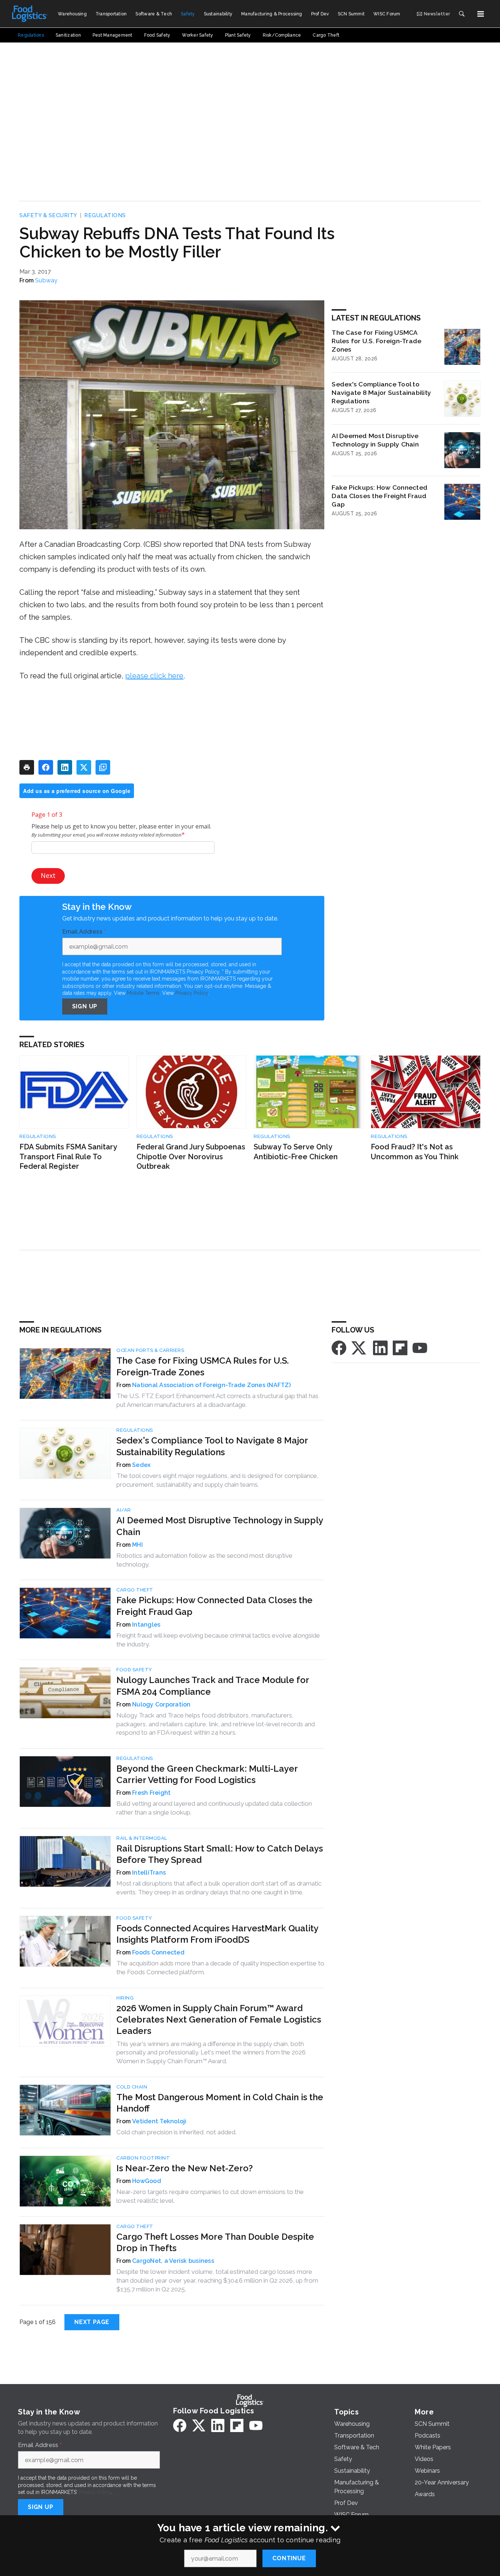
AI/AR (124, 1510)
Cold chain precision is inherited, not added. (176, 2132)
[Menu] (481, 14)
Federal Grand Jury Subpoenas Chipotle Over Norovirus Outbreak (191, 1157)
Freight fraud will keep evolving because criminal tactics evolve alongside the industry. (218, 1640)
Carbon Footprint (143, 2158)
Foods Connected (158, 1952)
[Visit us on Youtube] (420, 1348)
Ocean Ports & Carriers (150, 1350)
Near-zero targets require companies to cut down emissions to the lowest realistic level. (210, 2196)
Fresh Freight (151, 1793)
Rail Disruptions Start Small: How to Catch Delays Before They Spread (220, 1854)
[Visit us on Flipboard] (400, 1348)
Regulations (105, 215)
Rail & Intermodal (142, 1838)
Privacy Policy (192, 993)
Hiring (125, 1998)
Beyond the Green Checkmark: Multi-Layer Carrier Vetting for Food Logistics (207, 1774)
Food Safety (134, 1670)
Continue (289, 2558)
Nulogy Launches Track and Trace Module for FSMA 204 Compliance (213, 1686)
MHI (137, 1545)
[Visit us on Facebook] (339, 1348)
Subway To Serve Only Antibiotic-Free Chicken (296, 1152)
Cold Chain (132, 2087)
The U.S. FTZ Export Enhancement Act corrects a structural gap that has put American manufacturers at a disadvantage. (217, 1400)
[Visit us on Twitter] (359, 1348)
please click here (154, 676)
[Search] (462, 14)
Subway (46, 280)
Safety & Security (48, 215)
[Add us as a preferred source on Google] (103, 767)
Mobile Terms (143, 993)
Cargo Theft (135, 1590)
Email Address (84, 932)
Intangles (146, 1625)
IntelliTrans (149, 1873)
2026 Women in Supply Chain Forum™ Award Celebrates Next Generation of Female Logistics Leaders (219, 2019)
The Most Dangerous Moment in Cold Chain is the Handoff (220, 2103)
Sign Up (85, 1006)
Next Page (92, 2322)
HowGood (147, 2181)
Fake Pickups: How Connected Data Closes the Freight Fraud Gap (380, 496)
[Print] (27, 767)
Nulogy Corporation (161, 1704)
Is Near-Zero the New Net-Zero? (185, 2168)
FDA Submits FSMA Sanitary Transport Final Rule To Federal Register (68, 1157)
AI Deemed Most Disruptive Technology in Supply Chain (375, 440)
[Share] (46, 767)
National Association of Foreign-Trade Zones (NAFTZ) (211, 1385)
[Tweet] (84, 767)
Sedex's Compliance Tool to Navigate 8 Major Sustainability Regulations (381, 392)
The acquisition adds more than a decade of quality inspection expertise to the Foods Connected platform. (220, 1968)
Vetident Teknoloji (159, 2121)
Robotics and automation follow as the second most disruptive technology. (204, 1560)
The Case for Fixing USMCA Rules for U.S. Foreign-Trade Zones (376, 341)
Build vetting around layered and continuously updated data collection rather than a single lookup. (214, 1808)
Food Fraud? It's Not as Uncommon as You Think (415, 1152)
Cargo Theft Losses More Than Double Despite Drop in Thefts (215, 2242)
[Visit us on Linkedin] (380, 1348)
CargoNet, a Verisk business (173, 2261)
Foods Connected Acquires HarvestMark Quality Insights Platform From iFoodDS (217, 1934)
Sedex (141, 1465)
